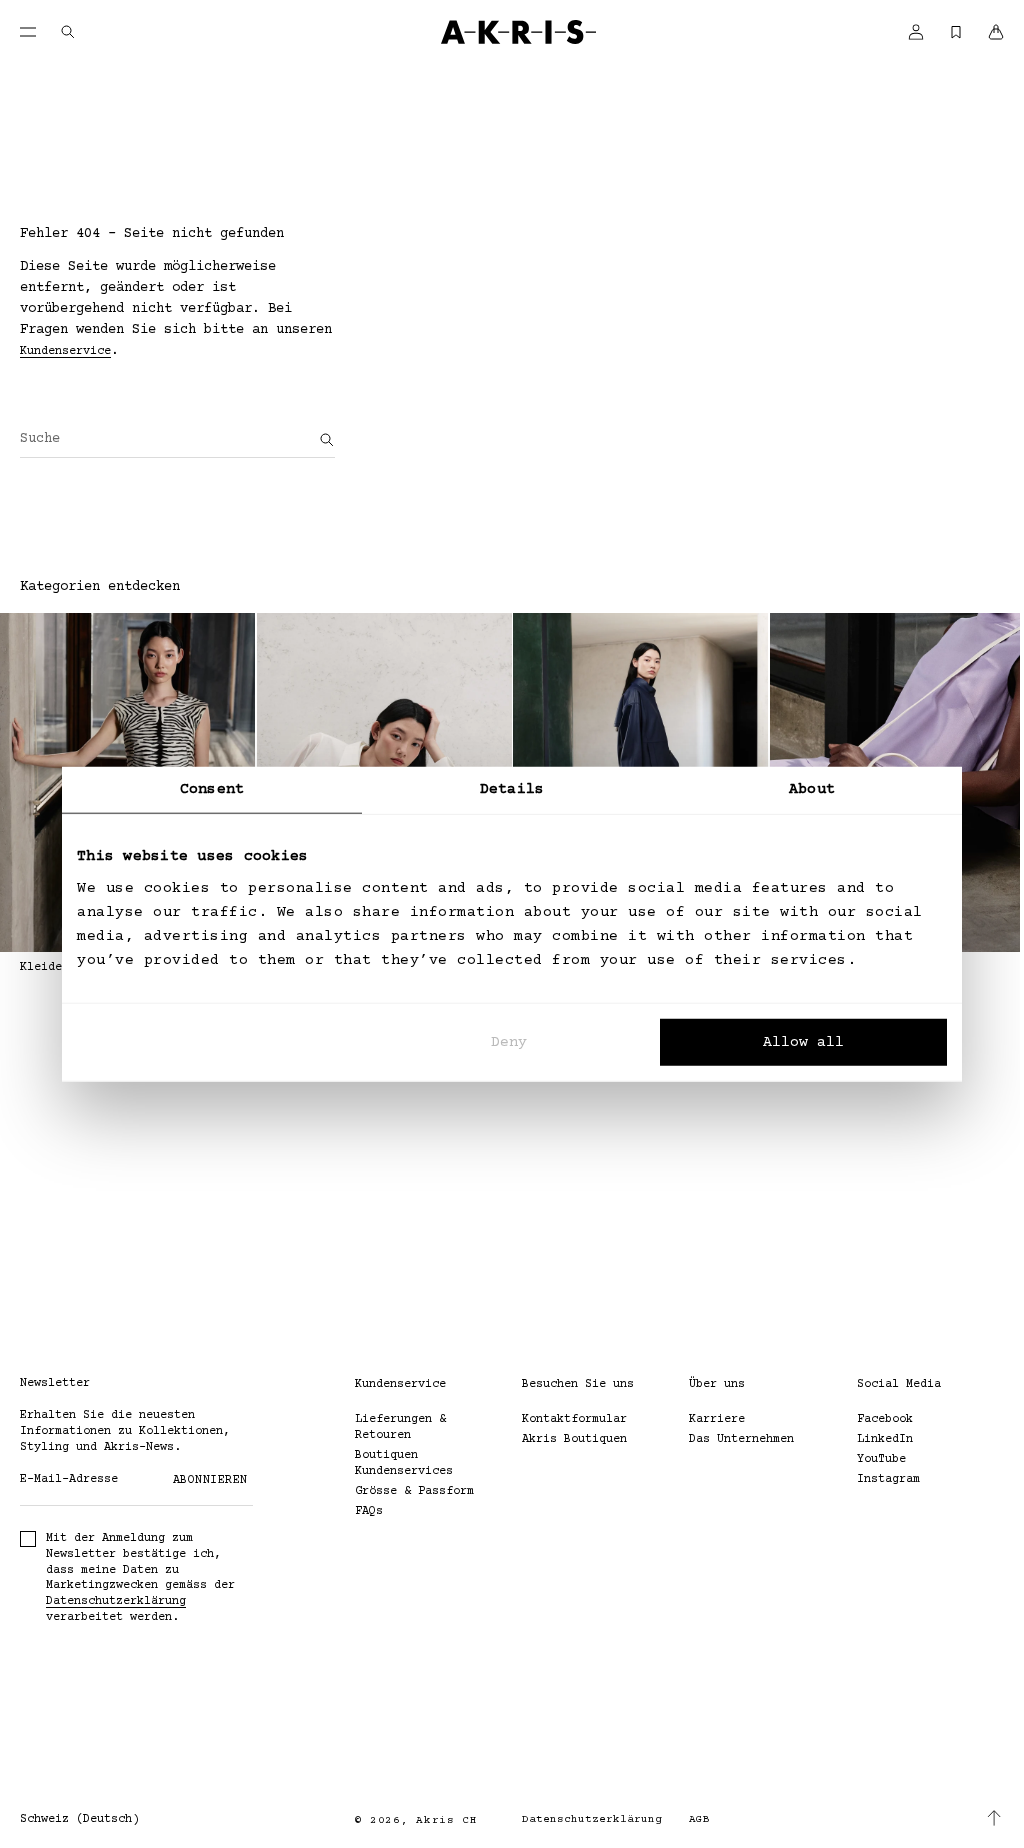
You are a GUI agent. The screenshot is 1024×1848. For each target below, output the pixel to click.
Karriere (717, 1419)
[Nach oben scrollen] (994, 1818)
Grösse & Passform (414, 1491)
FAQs (369, 1511)
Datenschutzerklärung (116, 1601)
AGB (699, 1819)
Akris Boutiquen (574, 1439)
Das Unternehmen (741, 1439)
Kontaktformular (574, 1419)
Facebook (885, 1419)
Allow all (803, 1041)
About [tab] (812, 789)
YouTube (881, 1459)
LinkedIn (885, 1439)
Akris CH (447, 1820)
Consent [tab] (212, 789)
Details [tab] (512, 789)
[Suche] (327, 440)
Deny (509, 1041)
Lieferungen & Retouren (400, 1427)
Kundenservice (65, 351)
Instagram (888, 1479)
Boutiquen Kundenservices (404, 1463)
